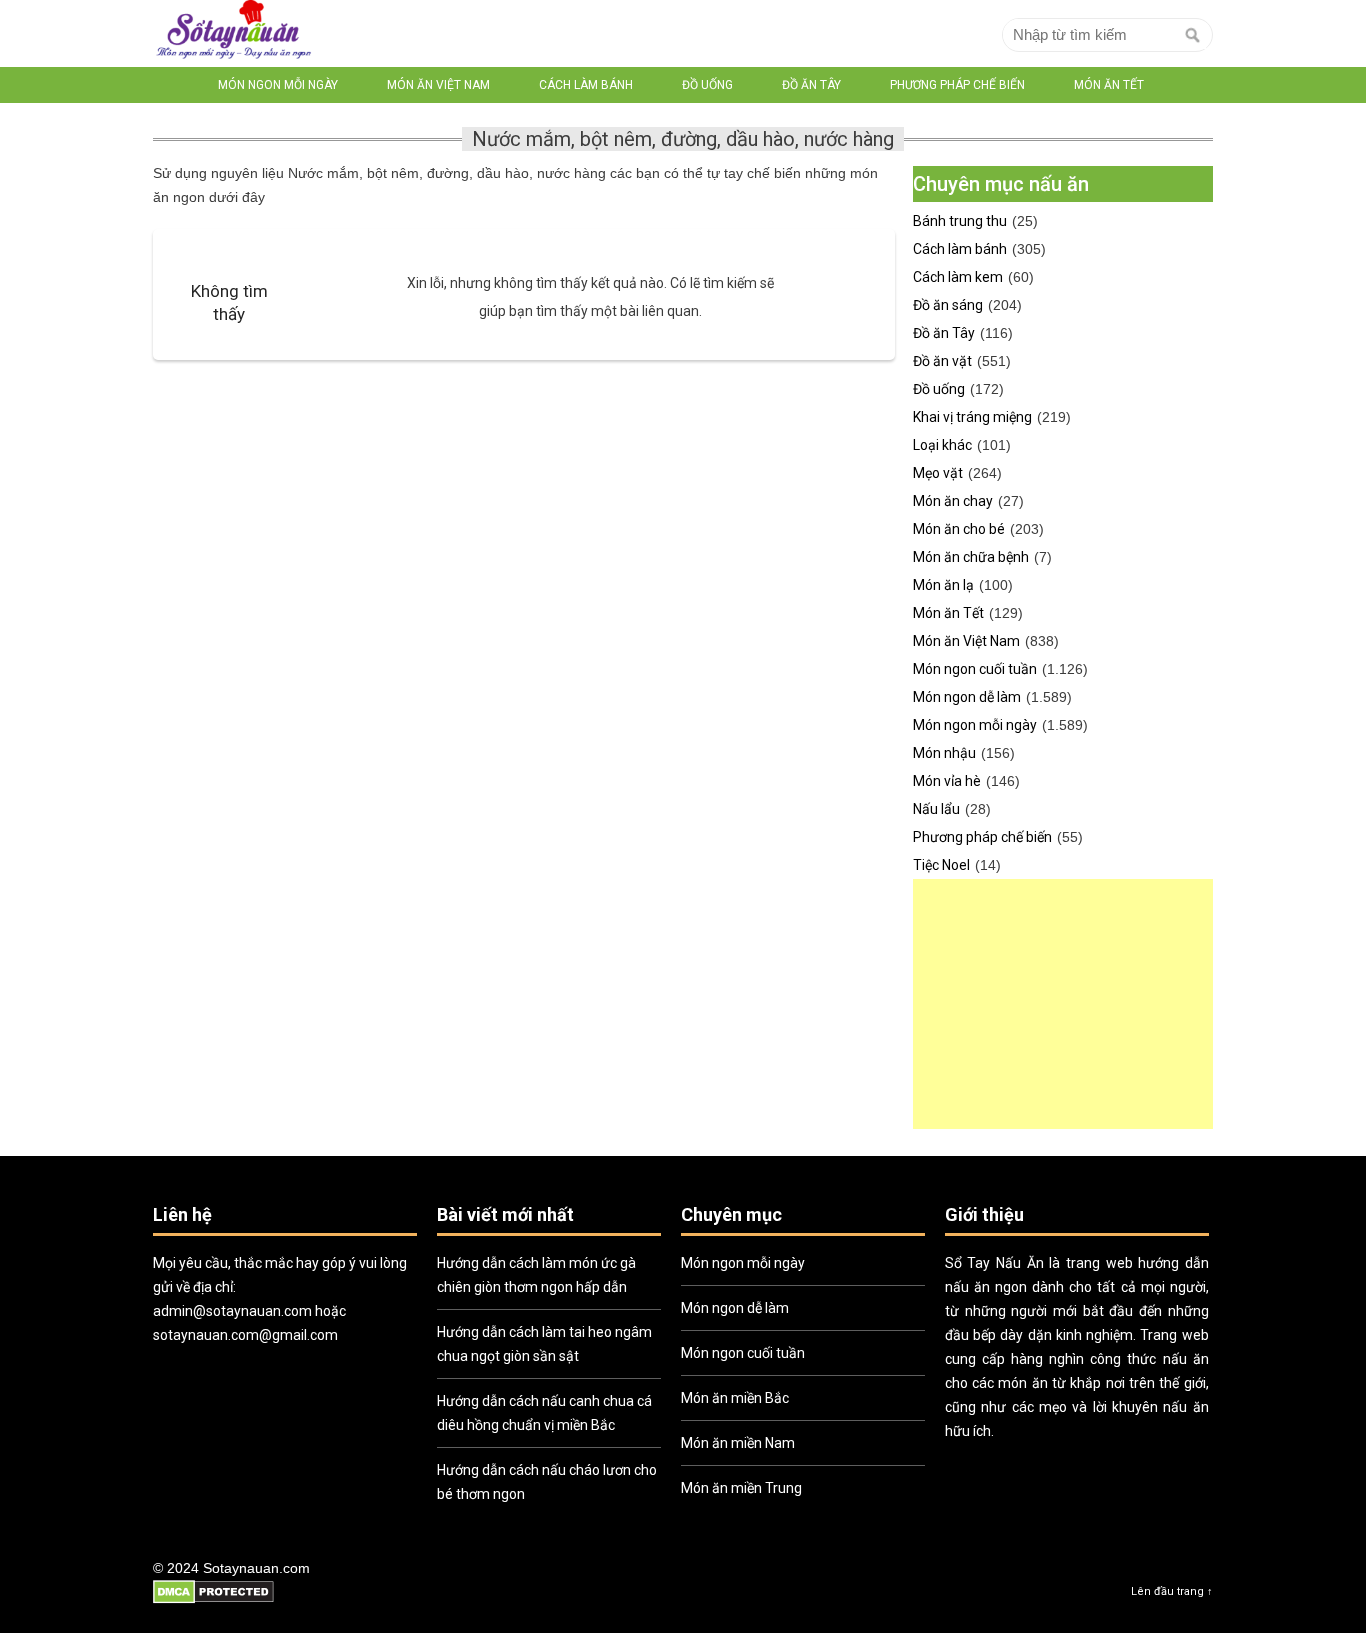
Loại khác (942, 445)
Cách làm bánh (586, 85)
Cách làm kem (958, 277)
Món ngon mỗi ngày (278, 85)
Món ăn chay (953, 501)
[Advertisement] (1063, 1004)
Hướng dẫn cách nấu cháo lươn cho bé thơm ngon (547, 1482)
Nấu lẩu (936, 809)
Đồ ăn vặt (942, 361)
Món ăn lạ (943, 585)
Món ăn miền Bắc (735, 1398)
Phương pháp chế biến (957, 85)
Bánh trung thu (960, 221)
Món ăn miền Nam (738, 1443)
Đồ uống (707, 85)
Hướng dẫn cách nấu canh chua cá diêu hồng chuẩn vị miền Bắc (544, 1413)
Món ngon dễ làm (967, 697)
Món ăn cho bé (959, 529)
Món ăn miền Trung (741, 1488)
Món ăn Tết (1109, 85)
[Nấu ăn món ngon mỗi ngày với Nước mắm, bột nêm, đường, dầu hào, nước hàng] (233, 33)
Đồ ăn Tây (811, 85)
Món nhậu (944, 753)
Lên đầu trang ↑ (1172, 1591)
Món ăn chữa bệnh (971, 557)
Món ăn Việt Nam (438, 85)
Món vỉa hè (947, 781)
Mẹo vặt (938, 473)
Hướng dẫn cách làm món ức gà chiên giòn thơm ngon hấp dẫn (536, 1275)
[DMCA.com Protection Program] (213, 1600)
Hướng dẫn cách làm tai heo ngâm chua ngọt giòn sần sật (544, 1344)
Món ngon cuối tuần (975, 669)
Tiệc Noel (941, 865)
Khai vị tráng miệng (972, 417)
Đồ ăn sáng (948, 305)
